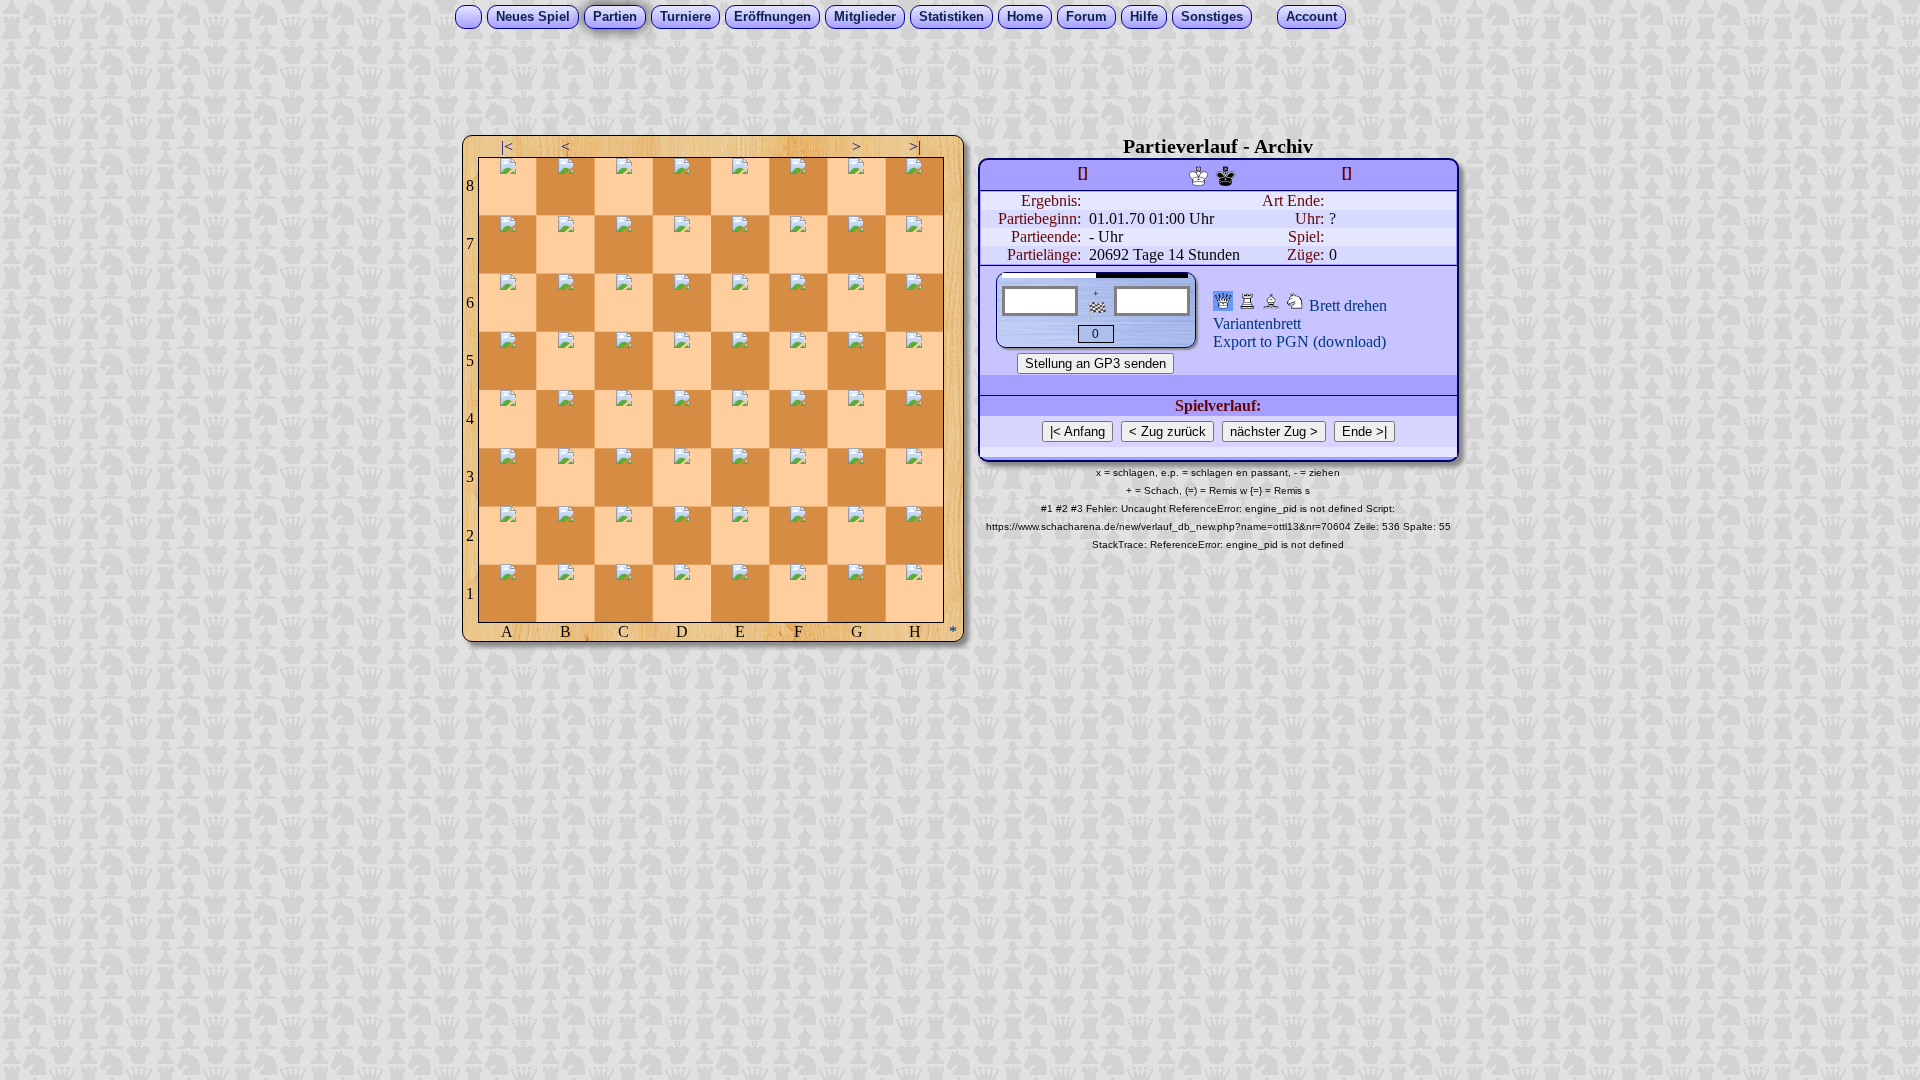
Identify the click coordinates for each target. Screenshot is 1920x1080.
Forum (1086, 16)
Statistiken (951, 16)
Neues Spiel (533, 16)
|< (507, 146)
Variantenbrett (1257, 323)
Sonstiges (1212, 16)
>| (915, 146)
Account (1311, 16)
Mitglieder (865, 16)
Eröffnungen (772, 16)
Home (1025, 16)
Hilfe (1144, 16)
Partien (615, 16)
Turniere (685, 16)
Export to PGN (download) (1299, 341)
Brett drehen (1348, 305)
